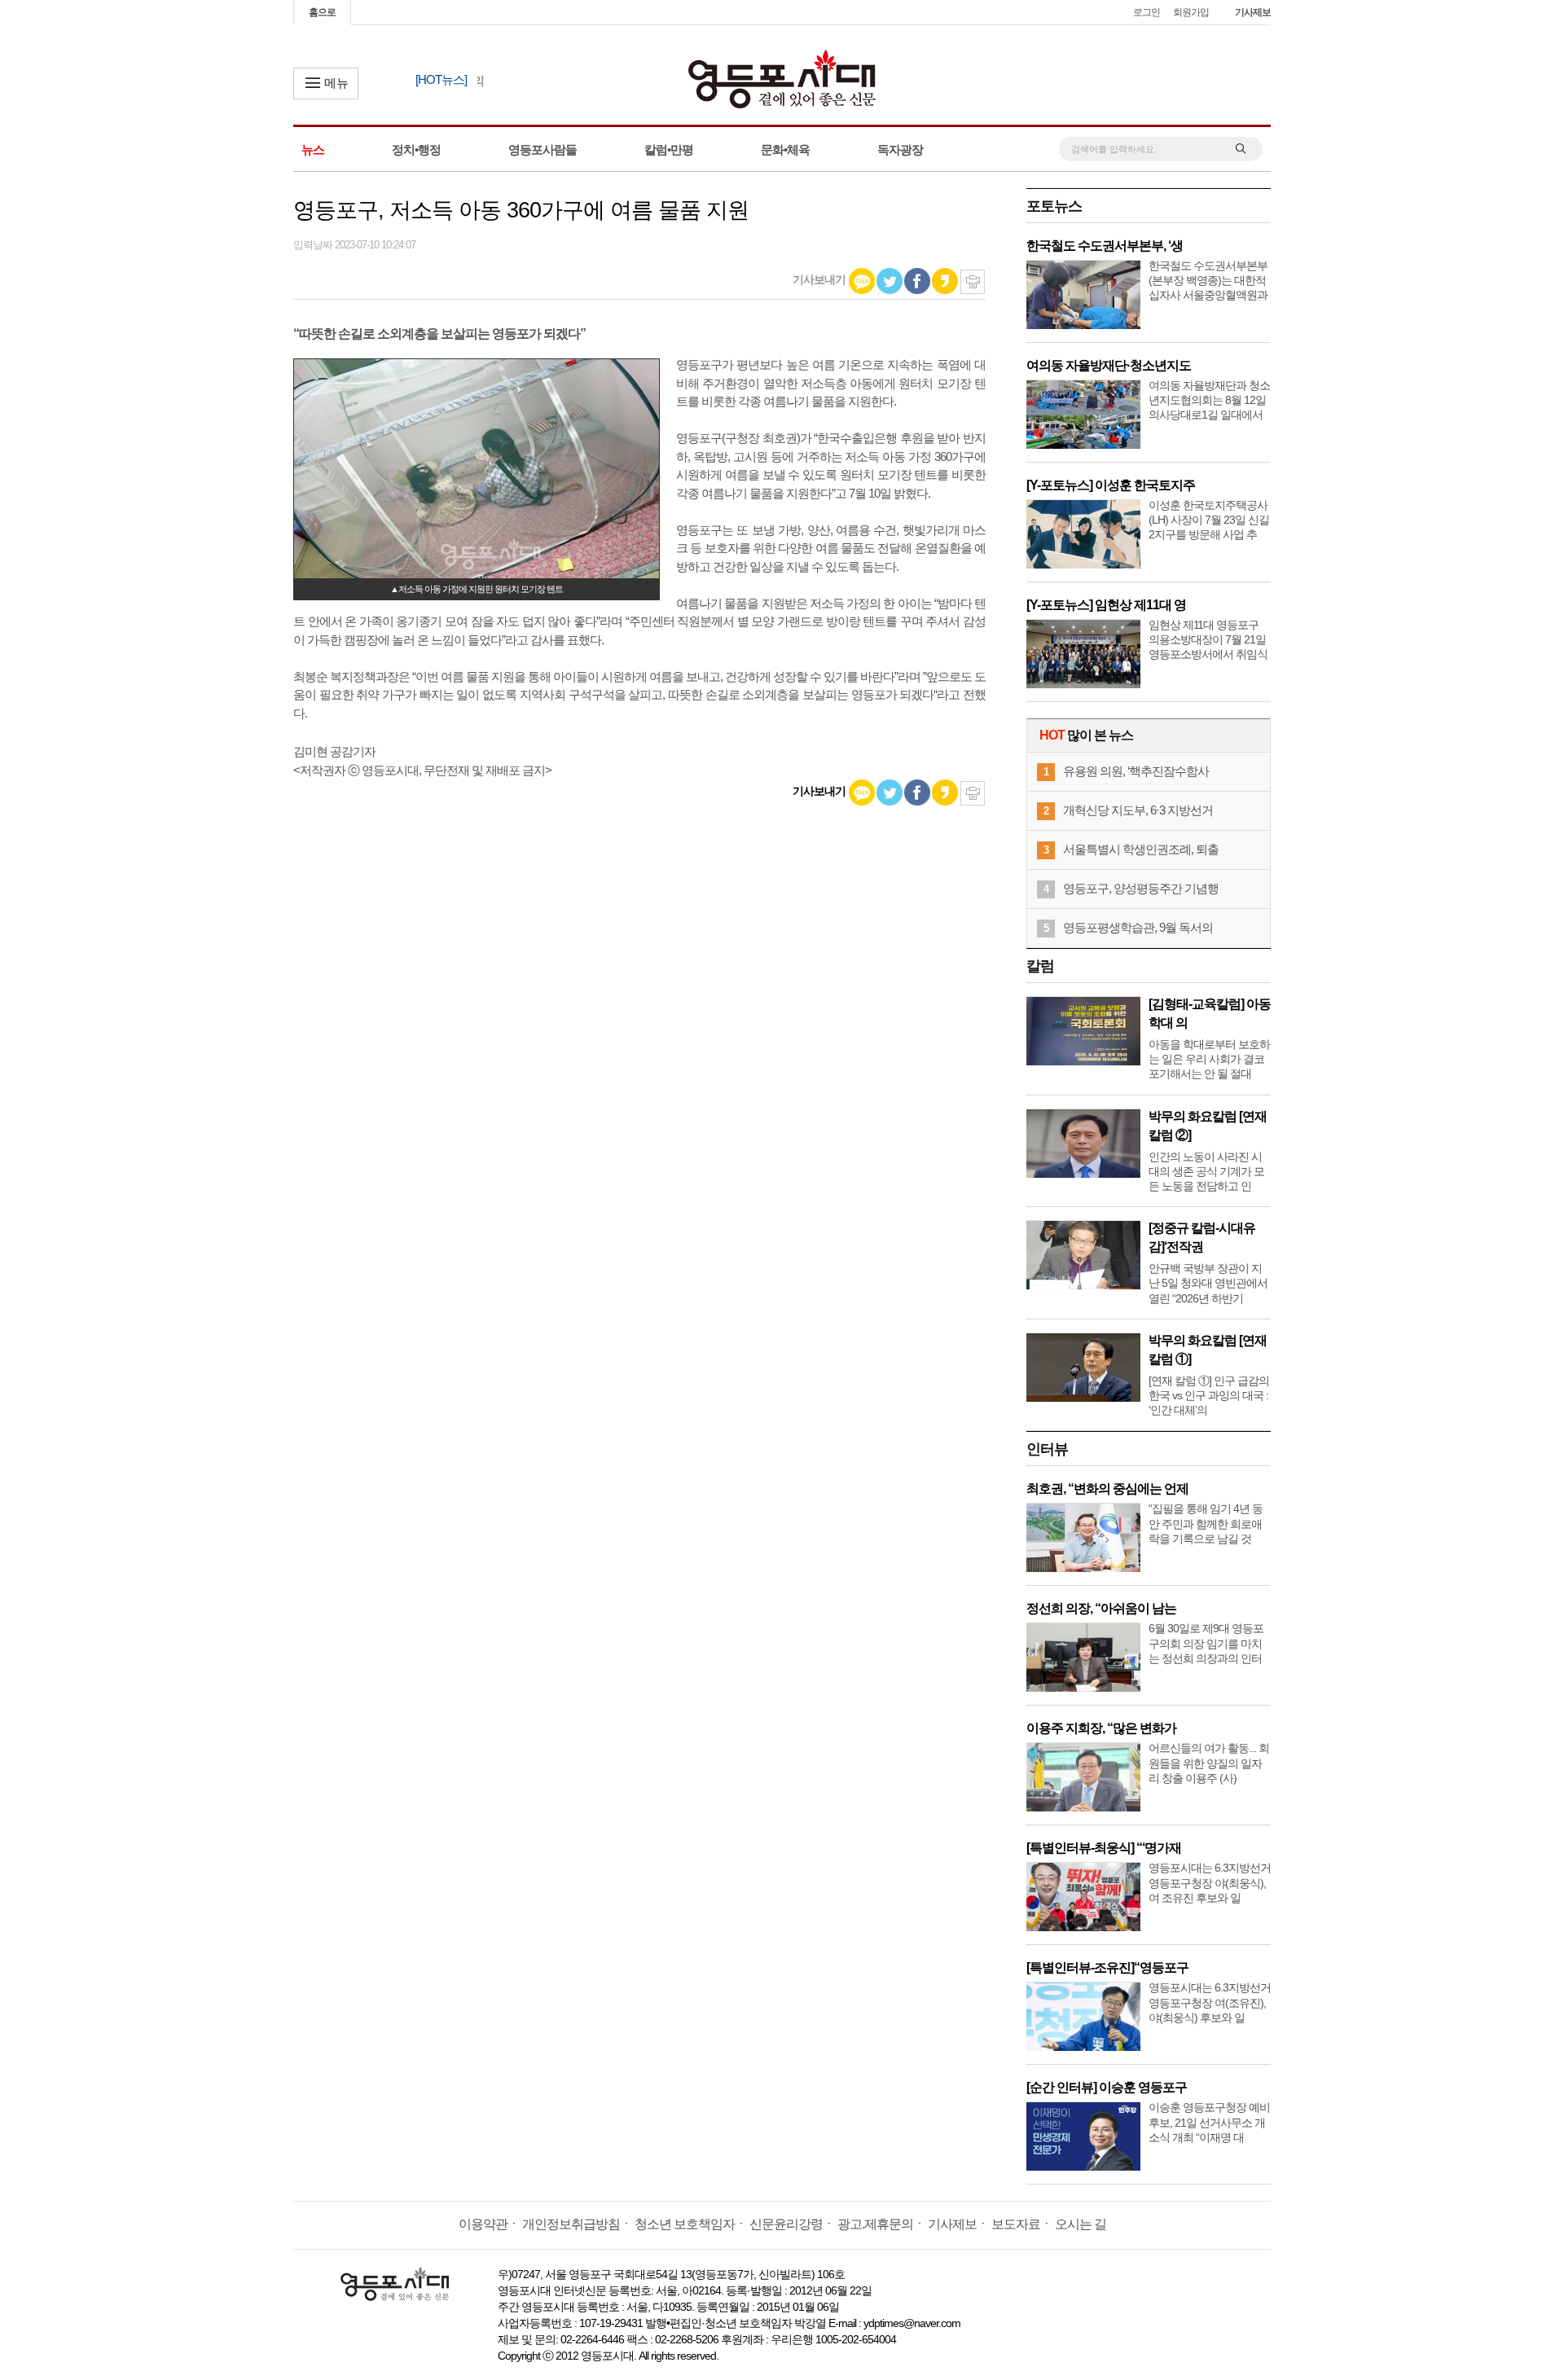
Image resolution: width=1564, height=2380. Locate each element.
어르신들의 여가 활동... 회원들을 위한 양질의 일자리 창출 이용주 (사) (1209, 1763)
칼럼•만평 (669, 149)
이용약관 (483, 2224)
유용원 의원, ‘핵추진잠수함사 (1136, 771)
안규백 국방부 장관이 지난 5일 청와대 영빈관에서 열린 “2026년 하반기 (1208, 1283)
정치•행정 (416, 149)
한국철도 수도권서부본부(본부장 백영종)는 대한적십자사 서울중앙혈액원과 (1208, 280)
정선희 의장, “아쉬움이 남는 (1101, 1608)
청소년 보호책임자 (685, 2224)
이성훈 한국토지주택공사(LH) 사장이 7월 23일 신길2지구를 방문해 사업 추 (1209, 520)
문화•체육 (785, 149)
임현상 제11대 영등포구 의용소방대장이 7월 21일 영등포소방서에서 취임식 (1208, 639)
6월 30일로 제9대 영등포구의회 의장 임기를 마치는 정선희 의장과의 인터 (1206, 1643)
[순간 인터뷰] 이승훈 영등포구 (1107, 2087)
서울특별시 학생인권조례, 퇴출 (1141, 849)
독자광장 (900, 149)
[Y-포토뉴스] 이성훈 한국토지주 (1111, 485)
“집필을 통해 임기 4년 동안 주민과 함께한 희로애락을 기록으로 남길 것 (1206, 1523)
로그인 (1147, 12)
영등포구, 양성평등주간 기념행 (1141, 888)
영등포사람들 (543, 149)
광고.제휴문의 (875, 2224)
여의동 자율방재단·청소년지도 (1109, 365)
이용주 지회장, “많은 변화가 (1101, 1728)
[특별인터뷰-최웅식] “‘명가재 (1104, 1848)
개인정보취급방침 (571, 2224)
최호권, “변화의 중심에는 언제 (1107, 1489)
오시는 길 (1081, 2224)
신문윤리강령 (786, 2224)
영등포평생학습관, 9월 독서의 (1138, 927)
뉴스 (313, 149)
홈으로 (322, 12)
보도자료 (1016, 2224)
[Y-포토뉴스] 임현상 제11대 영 (1106, 605)
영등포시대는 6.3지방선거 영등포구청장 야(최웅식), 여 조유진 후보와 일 (1210, 1882)
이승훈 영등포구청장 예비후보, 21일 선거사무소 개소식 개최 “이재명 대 (1209, 2122)
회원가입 (1191, 12)
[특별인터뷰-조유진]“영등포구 (1107, 1967)
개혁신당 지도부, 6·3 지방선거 (1138, 810)
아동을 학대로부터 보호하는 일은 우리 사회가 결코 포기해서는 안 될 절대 (1209, 1059)
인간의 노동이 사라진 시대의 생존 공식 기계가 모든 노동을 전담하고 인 (1206, 1171)
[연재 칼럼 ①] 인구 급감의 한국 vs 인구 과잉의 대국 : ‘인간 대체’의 (1209, 1395)
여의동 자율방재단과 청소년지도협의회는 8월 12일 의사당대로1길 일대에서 (1209, 400)
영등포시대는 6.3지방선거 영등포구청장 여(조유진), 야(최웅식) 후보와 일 (1210, 2002)
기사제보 (1253, 12)
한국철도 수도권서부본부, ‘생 (1105, 246)
